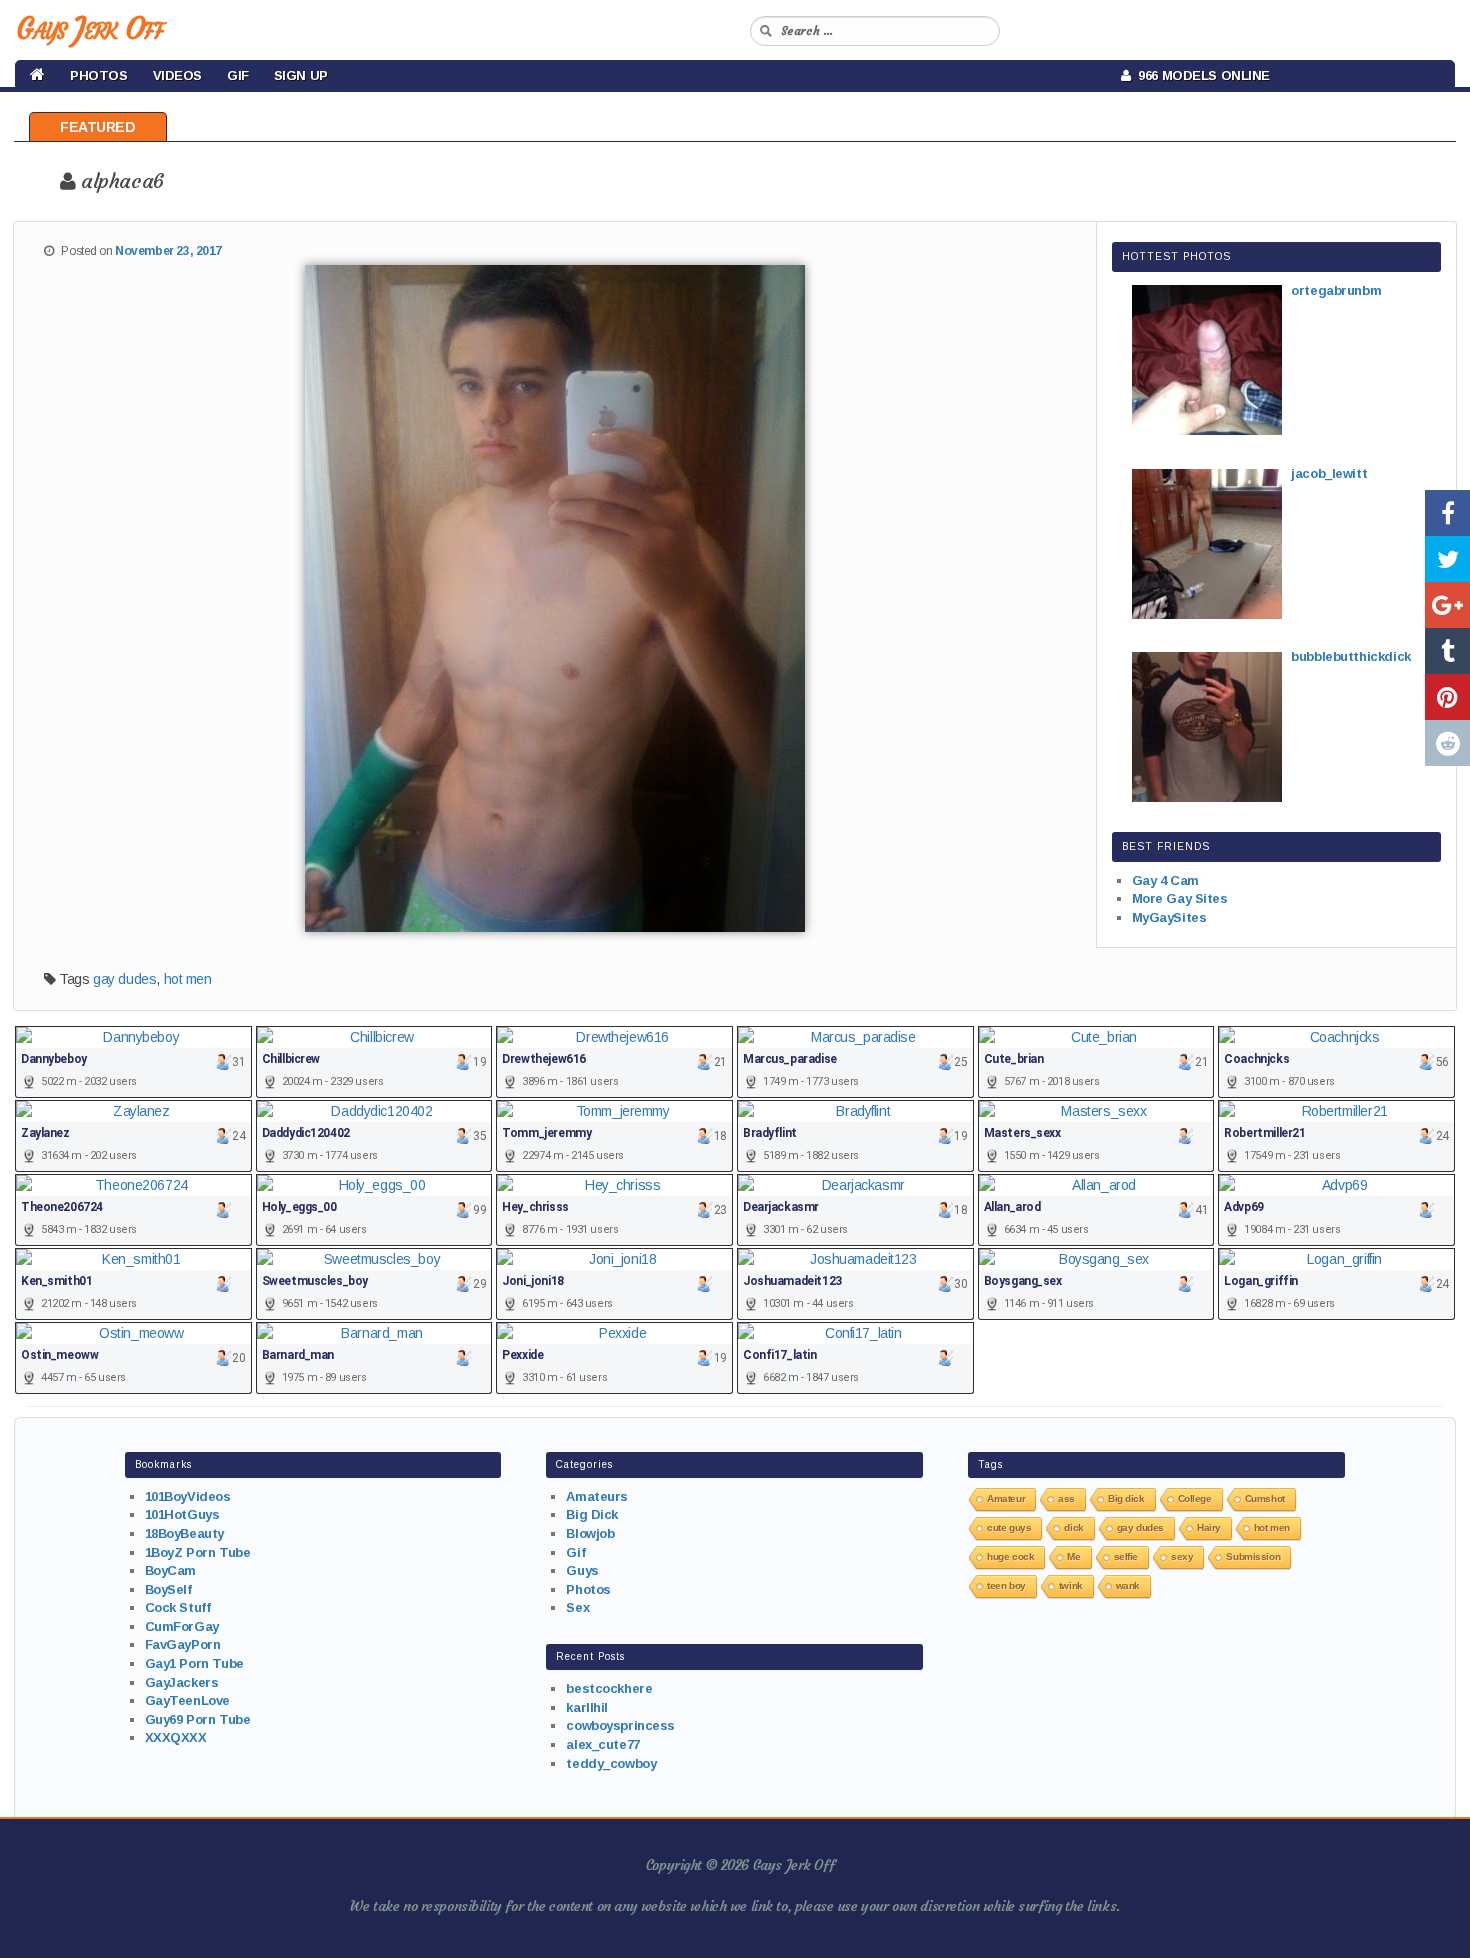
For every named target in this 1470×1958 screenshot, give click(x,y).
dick (1073, 1527)
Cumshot (1265, 1498)
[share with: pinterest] (1447, 697)
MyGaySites (1169, 917)
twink (1071, 1585)
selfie (1126, 1556)
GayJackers (182, 1682)
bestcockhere (609, 1688)
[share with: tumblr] (1447, 651)
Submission (1253, 1556)
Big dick (1126, 1498)
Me (1073, 1556)
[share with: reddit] (1447, 743)
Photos (98, 75)
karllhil (587, 1707)
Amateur (1006, 1498)
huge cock (1010, 1556)
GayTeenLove (187, 1700)
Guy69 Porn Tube (198, 1719)
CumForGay (182, 1626)
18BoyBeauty (184, 1533)
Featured (98, 127)
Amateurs (597, 1496)
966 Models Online (1200, 75)
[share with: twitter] (1447, 559)
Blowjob (590, 1533)
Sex (577, 1607)
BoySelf (168, 1589)
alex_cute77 (602, 1744)
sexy (1182, 1556)
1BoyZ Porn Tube (198, 1552)
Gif (238, 75)
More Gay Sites (1180, 898)
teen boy (1006, 1585)
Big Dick (592, 1514)
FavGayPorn (183, 1644)
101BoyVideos (188, 1496)
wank (1128, 1585)
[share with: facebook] (1447, 513)
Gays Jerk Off (89, 28)
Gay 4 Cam (1165, 880)
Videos (177, 75)
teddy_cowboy (611, 1763)
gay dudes (124, 979)
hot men (188, 979)
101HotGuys (182, 1514)
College (1195, 1498)
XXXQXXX (176, 1737)
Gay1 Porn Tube (194, 1663)
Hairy (1209, 1527)
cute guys (1009, 1527)
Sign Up (301, 75)
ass (1066, 1498)
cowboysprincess (620, 1725)
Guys (582, 1570)
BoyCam (170, 1570)
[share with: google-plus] (1447, 605)
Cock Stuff (178, 1607)
